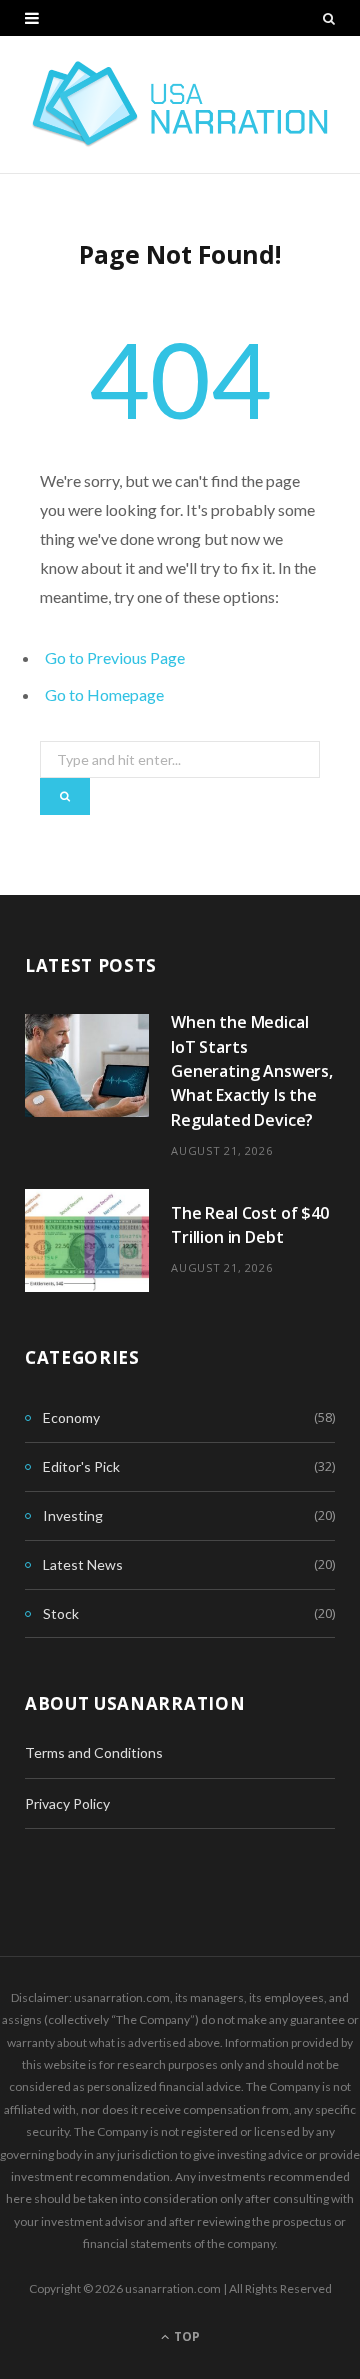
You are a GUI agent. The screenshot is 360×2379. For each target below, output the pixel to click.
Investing (73, 1515)
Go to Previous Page (115, 657)
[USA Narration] (180, 104)
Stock (61, 1613)
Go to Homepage (104, 694)
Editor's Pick (81, 1466)
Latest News (83, 1564)
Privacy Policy (67, 1803)
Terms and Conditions (94, 1752)
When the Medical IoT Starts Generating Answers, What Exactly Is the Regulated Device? (252, 1070)
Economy (71, 1417)
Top (185, 2336)
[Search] (329, 18)
